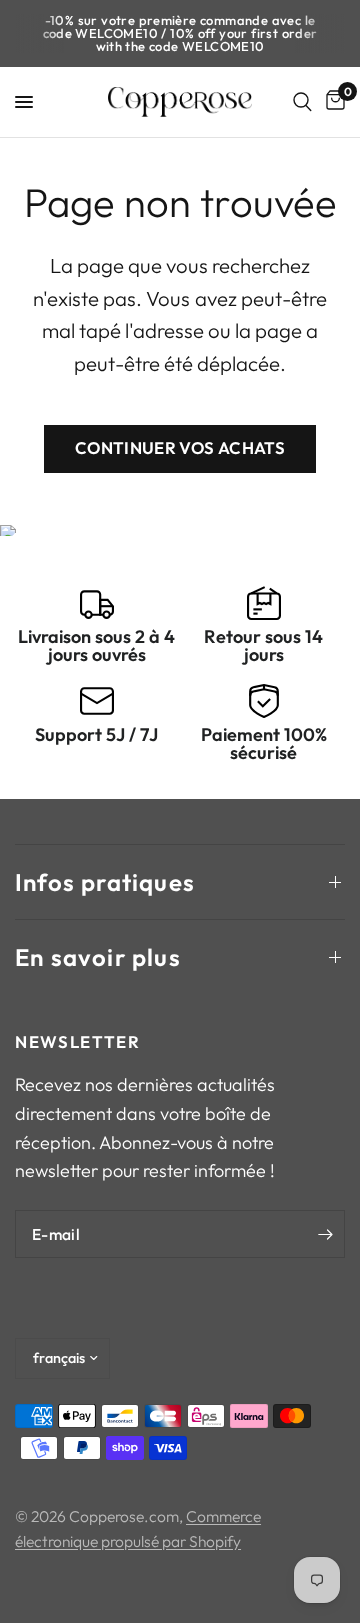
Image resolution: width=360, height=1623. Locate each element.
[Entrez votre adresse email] (325, 1234)
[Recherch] (302, 102)
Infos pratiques (105, 882)
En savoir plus (98, 957)
